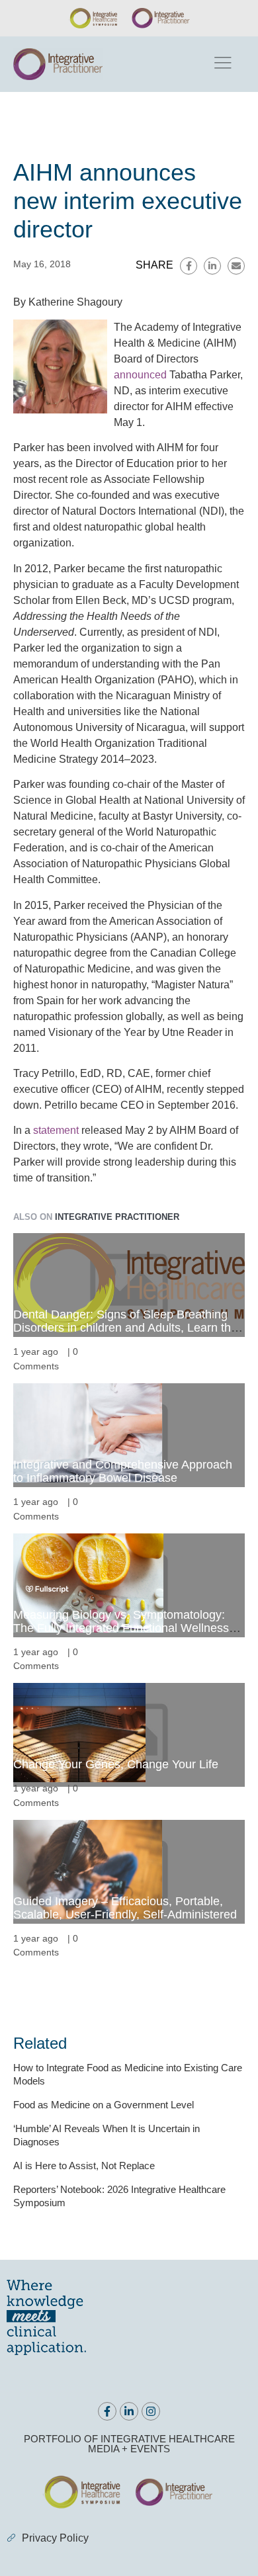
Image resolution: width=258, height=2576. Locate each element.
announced (140, 375)
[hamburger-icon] (222, 64)
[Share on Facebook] (189, 266)
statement (56, 1130)
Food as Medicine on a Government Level (104, 2105)
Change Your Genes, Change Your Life (116, 1764)
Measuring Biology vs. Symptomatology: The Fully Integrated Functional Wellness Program (121, 1628)
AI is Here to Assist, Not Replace (84, 2166)
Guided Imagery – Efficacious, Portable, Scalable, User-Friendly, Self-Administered (125, 1908)
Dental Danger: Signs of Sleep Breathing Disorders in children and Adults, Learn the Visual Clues (125, 1328)
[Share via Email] (236, 266)
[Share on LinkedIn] (212, 266)
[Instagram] (151, 2411)
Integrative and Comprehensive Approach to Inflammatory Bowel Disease (123, 1471)
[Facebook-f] (107, 2411)
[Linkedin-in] (129, 2411)
